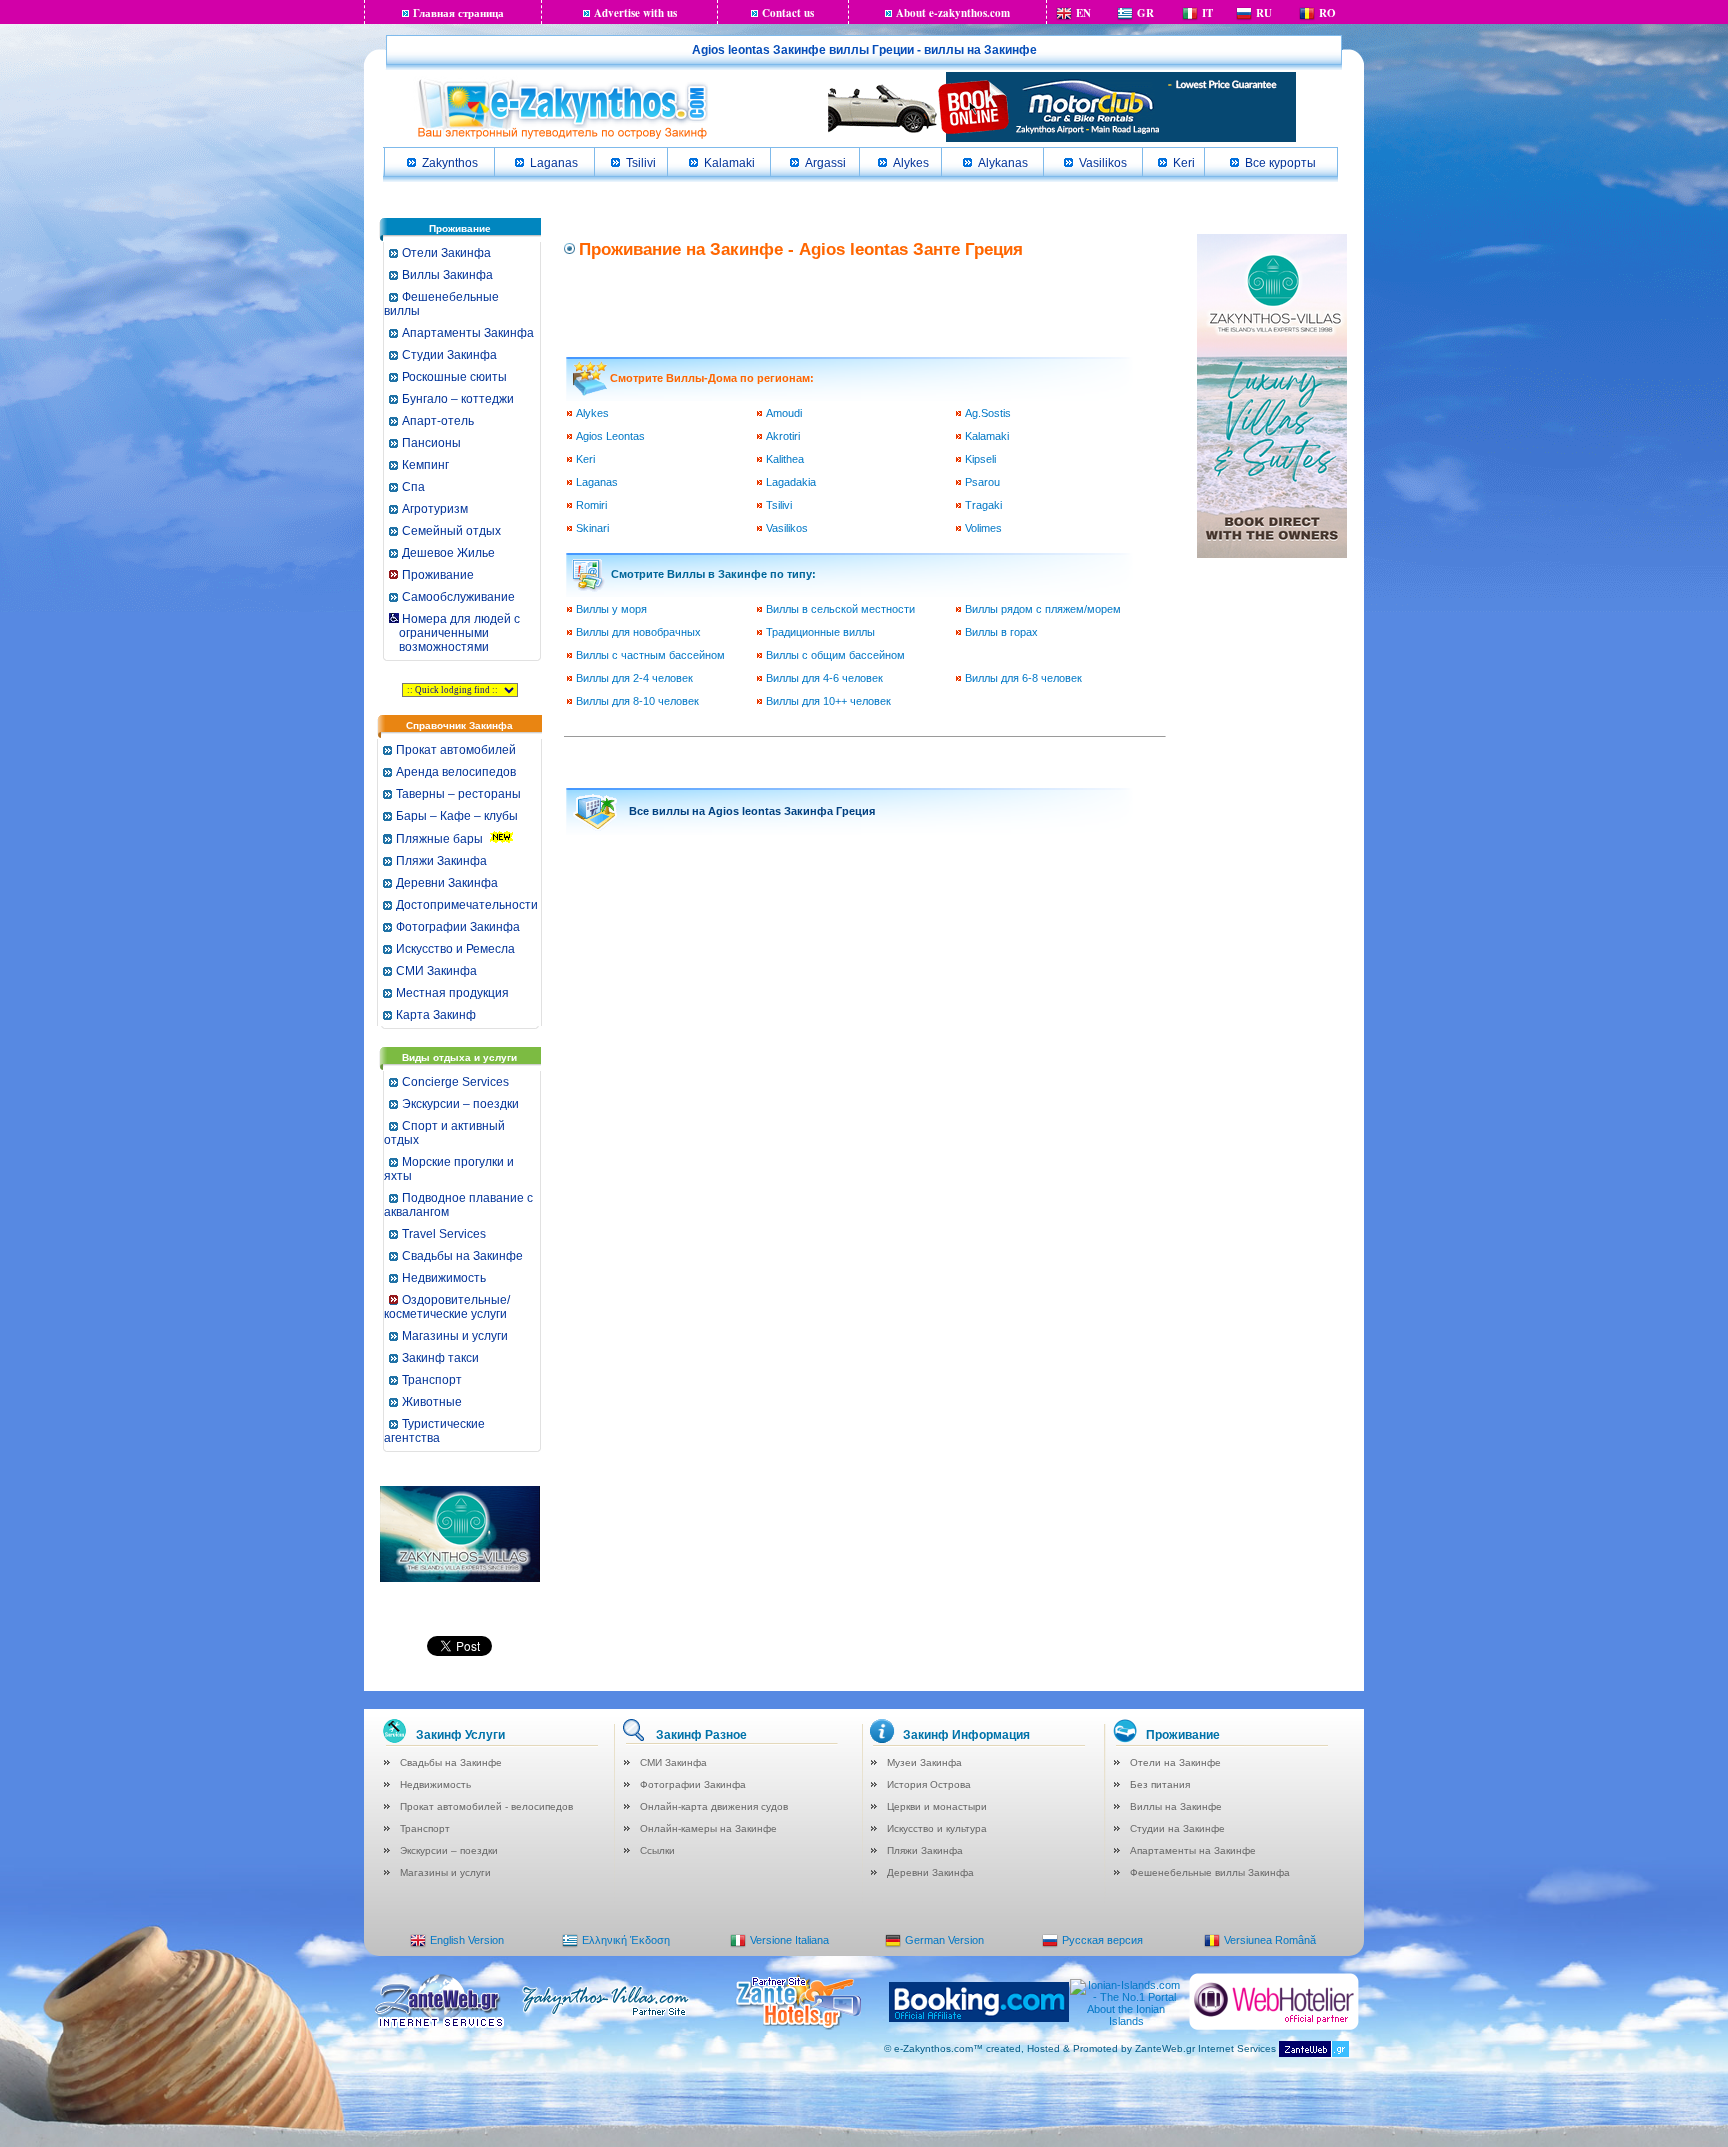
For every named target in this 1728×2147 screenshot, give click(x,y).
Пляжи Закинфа (441, 861)
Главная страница (458, 13)
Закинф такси (440, 1358)
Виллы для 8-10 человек (637, 701)
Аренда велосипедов (456, 772)
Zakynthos (450, 163)
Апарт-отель (438, 421)
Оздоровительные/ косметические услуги (447, 1307)
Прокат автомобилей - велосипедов (486, 1806)
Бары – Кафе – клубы (457, 816)
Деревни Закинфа (447, 883)
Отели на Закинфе (1175, 1762)
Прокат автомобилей (456, 750)
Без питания (1160, 1784)
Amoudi (784, 413)
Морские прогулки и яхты (449, 1169)
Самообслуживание (458, 597)
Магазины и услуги (455, 1336)
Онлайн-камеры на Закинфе (708, 1828)
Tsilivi (641, 163)
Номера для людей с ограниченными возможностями (453, 633)
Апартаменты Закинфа (468, 333)
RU (1264, 13)
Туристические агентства (434, 1431)
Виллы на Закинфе (1176, 1806)
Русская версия (1102, 1940)
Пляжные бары (439, 839)
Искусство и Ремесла (455, 949)
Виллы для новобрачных (638, 632)
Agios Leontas (610, 436)
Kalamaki (729, 163)
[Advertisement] (867, 306)
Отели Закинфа (446, 253)
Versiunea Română (1270, 1940)
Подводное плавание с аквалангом (458, 1205)
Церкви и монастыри (937, 1806)
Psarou (982, 482)
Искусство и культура (937, 1828)
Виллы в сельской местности (840, 609)
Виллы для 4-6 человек (824, 678)
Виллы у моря (611, 609)
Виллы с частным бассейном (650, 655)
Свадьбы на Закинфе (462, 1256)
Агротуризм (435, 509)
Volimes (983, 528)
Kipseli (980, 459)
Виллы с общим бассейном (835, 655)
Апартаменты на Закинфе (1193, 1850)
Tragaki (983, 505)
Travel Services (444, 1234)
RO (1327, 13)
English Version (467, 1940)
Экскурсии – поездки (460, 1104)
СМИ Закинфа (436, 971)
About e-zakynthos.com (953, 13)
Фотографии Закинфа (458, 927)
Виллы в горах (1001, 632)
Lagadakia (791, 482)
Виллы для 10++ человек (828, 701)
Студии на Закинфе (1177, 1828)
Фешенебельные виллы (441, 304)
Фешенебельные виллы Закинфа (1210, 1872)
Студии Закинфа (449, 355)
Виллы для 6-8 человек (1023, 678)
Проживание (438, 575)
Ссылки (657, 1850)
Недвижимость (444, 1278)
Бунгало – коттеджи (458, 399)
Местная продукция (452, 993)
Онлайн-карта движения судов (714, 1806)
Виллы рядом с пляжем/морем (1043, 609)
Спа (413, 487)
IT (1207, 13)
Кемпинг (425, 465)
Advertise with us (635, 13)
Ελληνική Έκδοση (626, 1940)
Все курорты (1280, 163)
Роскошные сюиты (454, 377)
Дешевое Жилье (448, 553)
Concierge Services (455, 1082)
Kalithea (785, 459)
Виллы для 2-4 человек (634, 678)
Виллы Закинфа (447, 275)
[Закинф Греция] (562, 137)
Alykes (911, 163)
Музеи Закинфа (924, 1762)
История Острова (929, 1784)
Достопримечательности (467, 905)
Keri (1184, 163)
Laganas (554, 163)
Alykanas (1003, 163)
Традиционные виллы (820, 632)
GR (1145, 13)
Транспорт (432, 1380)
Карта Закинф (436, 1015)
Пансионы (431, 443)
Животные (432, 1402)
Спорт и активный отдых (444, 1133)
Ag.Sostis (988, 413)
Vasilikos (1103, 163)
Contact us (788, 13)
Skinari (592, 528)
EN (1083, 13)
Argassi (825, 163)
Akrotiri (783, 436)
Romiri (591, 505)
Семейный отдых (451, 531)
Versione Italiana (789, 1940)
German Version (944, 1940)
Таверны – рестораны (458, 794)
